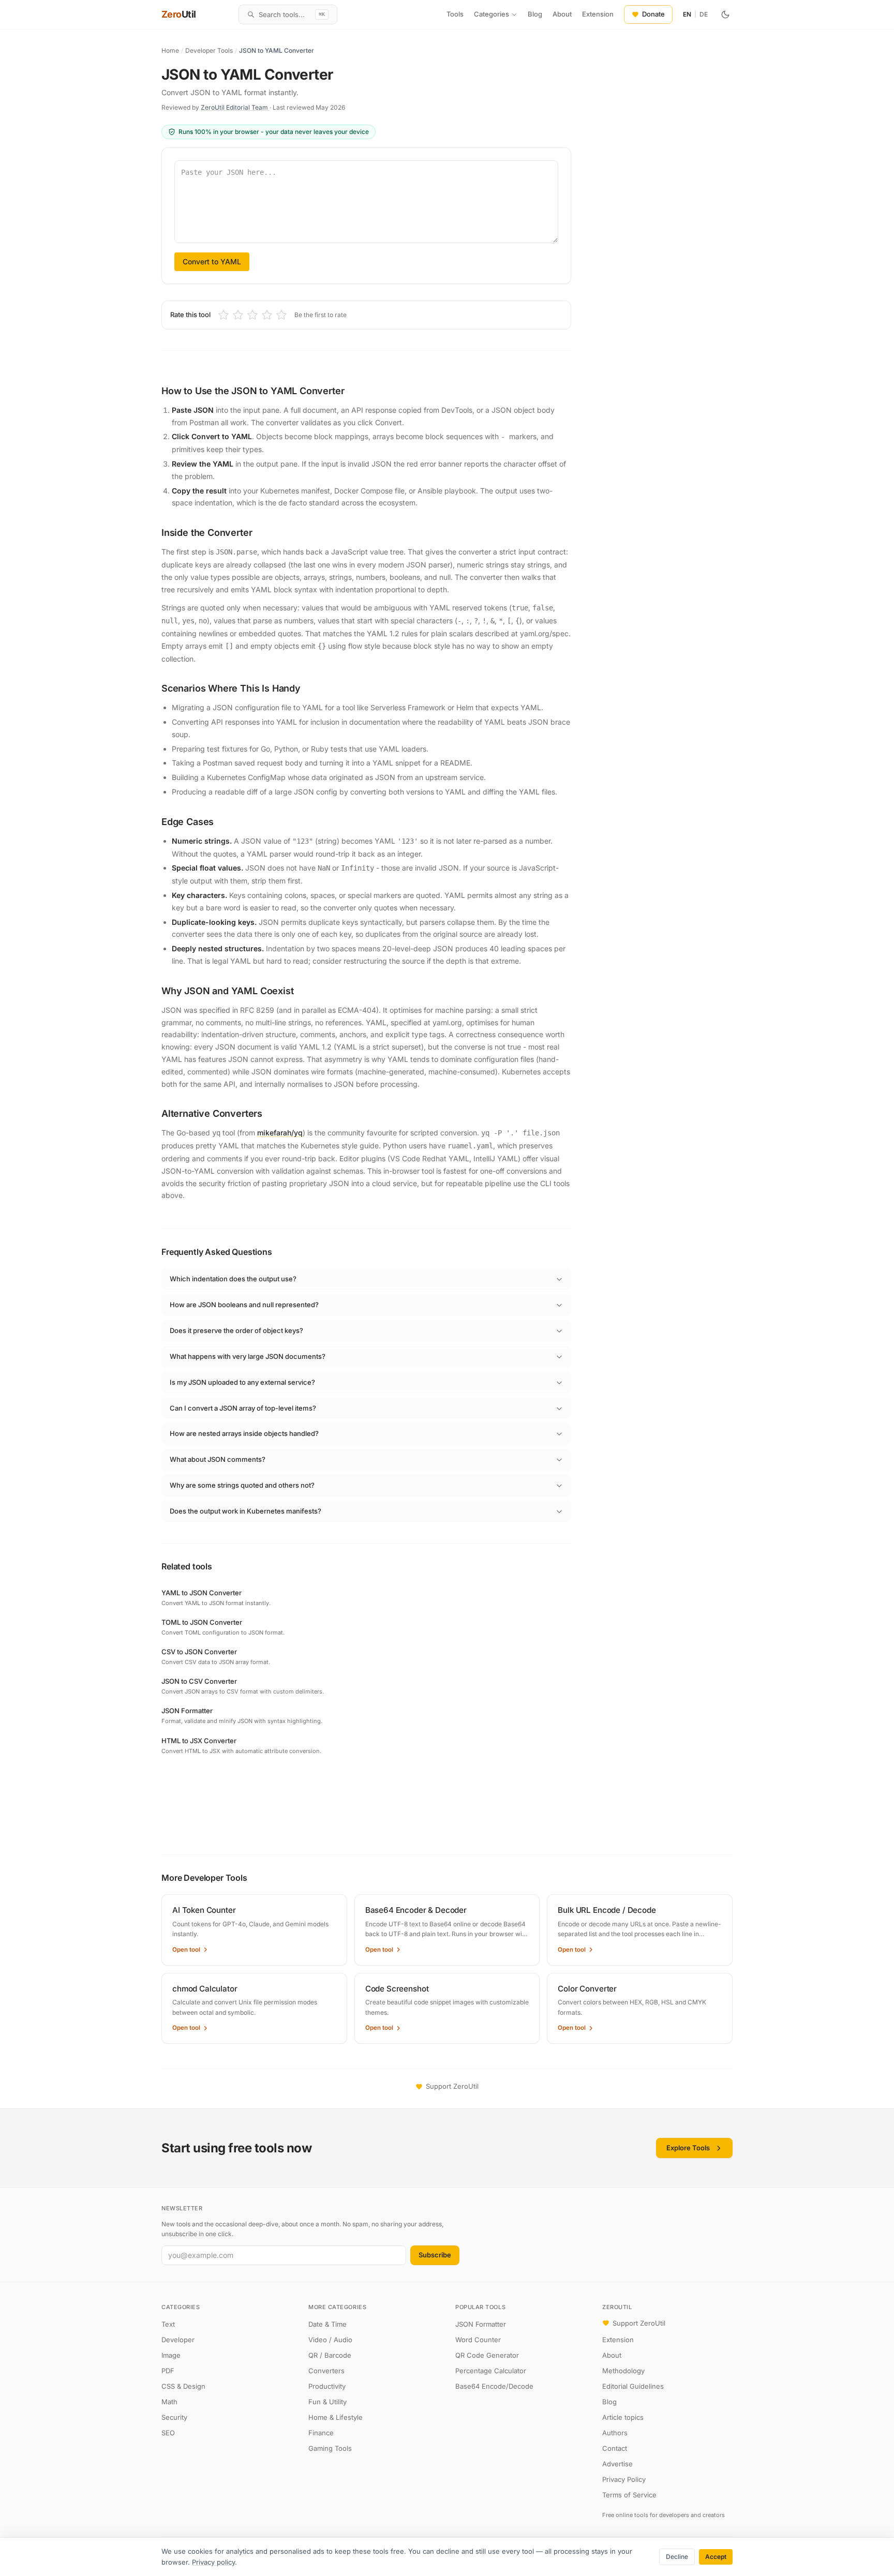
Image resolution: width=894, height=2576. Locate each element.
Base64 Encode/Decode (494, 2386)
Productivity (327, 2386)
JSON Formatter (481, 2324)
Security (174, 2417)
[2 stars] (238, 315)
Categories (491, 14)
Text (168, 2324)
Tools (455, 14)
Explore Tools (688, 2148)
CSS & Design (183, 2386)
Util (179, 14)
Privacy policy (213, 2562)
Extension (598, 14)
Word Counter (478, 2340)
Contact (615, 2448)
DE (704, 14)
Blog (535, 14)
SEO (168, 2433)
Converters (326, 2371)
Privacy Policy (624, 2479)
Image (171, 2355)
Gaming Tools (330, 2448)
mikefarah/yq (280, 1133)
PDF (168, 2371)
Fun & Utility (327, 2402)
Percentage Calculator (491, 2371)
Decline (677, 2557)
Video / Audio (330, 2340)
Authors (615, 2433)
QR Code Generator (487, 2355)
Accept (716, 2557)
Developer (178, 2340)
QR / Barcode (330, 2355)
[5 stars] (281, 315)
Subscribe (435, 2255)
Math (169, 2402)
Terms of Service (629, 2495)
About (562, 14)
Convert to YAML (212, 261)
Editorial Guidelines (633, 2386)
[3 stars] (252, 315)
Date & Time (327, 2324)
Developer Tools (209, 50)
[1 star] (224, 315)
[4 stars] (267, 315)
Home (170, 50)
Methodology (623, 2371)
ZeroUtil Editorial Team (235, 107)
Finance (321, 2433)
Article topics (623, 2417)
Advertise (617, 2464)
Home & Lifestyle (336, 2417)
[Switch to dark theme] (725, 14)
